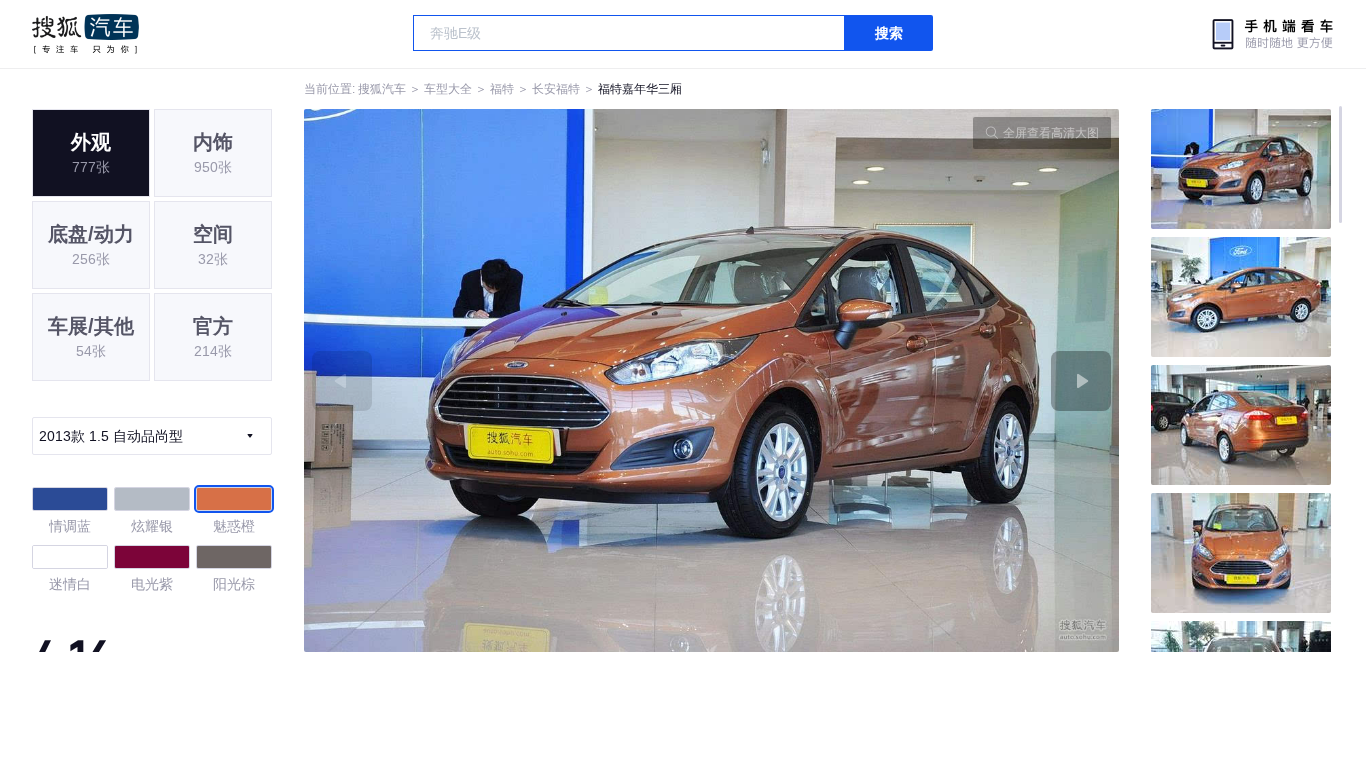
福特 (502, 89)
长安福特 (556, 89)
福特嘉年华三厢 (640, 89)
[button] (508, 380)
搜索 (889, 33)
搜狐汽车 (85, 34)
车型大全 (448, 89)
